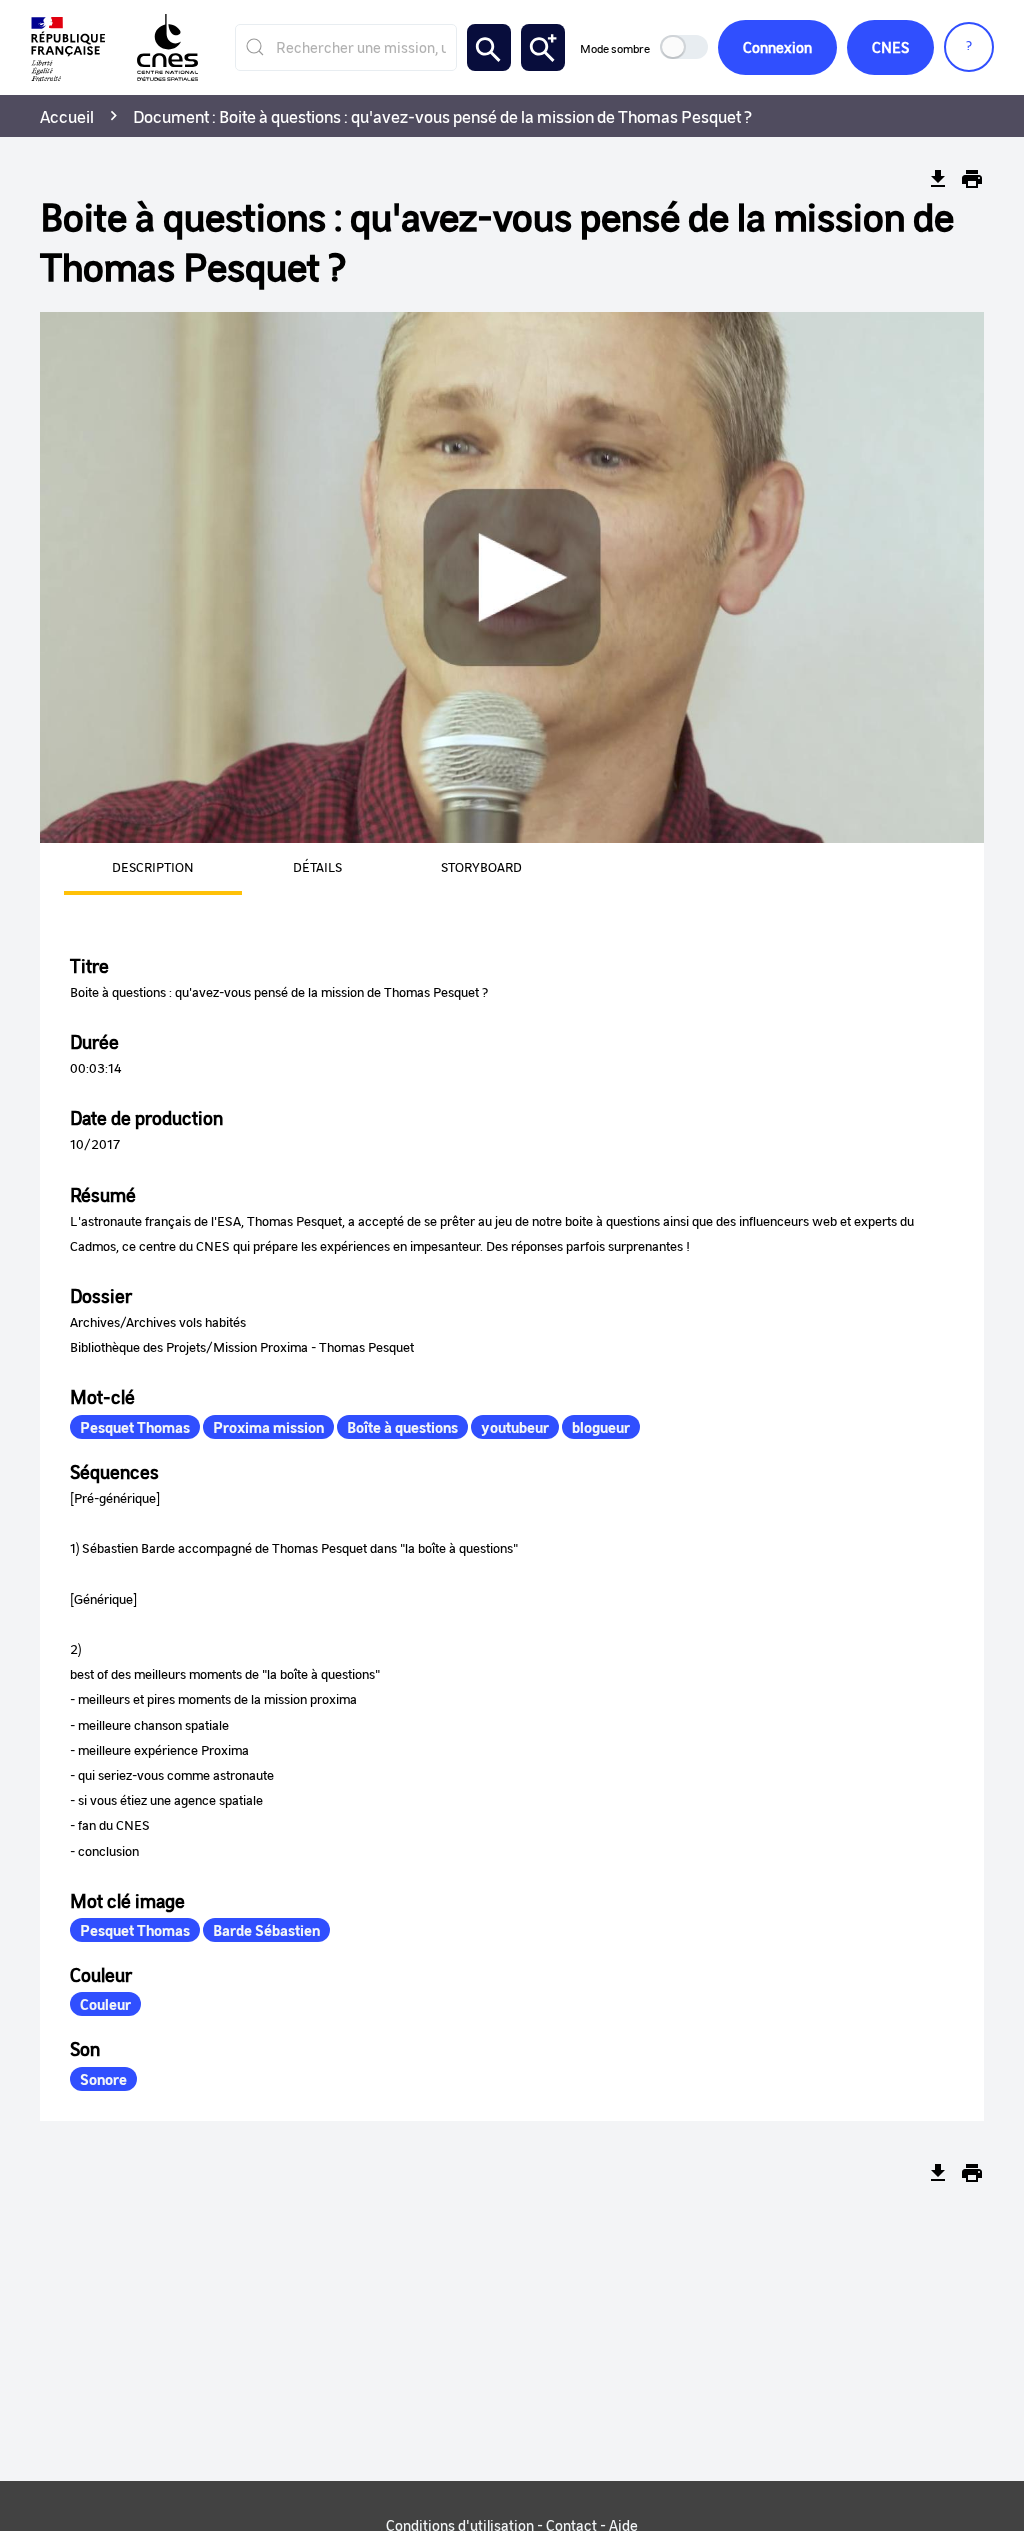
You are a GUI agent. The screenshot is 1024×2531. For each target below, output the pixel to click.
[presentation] (129, 869)
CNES (890, 47)
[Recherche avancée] (543, 47)
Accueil (67, 116)
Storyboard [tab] (481, 866)
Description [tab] (153, 866)
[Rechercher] (489, 47)
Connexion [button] (777, 47)
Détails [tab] (317, 866)
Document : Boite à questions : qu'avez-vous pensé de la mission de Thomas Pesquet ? (442, 116)
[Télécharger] (938, 179)
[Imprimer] (972, 179)
